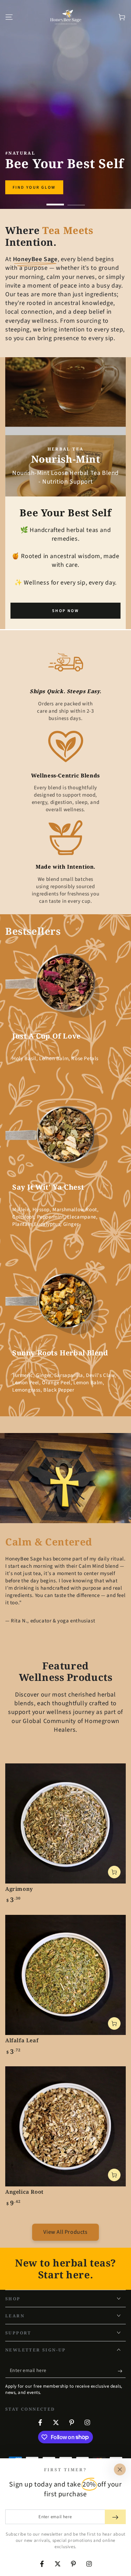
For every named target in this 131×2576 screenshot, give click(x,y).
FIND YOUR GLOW (34, 187)
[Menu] (9, 17)
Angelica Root (24, 2192)
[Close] (120, 2469)
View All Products (65, 2232)
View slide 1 (55, 201)
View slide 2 (76, 201)
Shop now (65, 611)
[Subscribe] (122, 2371)
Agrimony (19, 1889)
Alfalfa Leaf (22, 2040)
